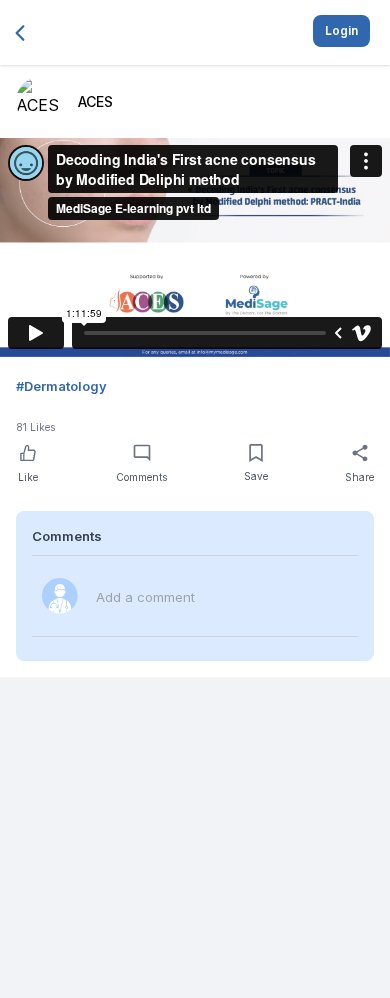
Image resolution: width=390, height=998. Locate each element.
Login (341, 30)
